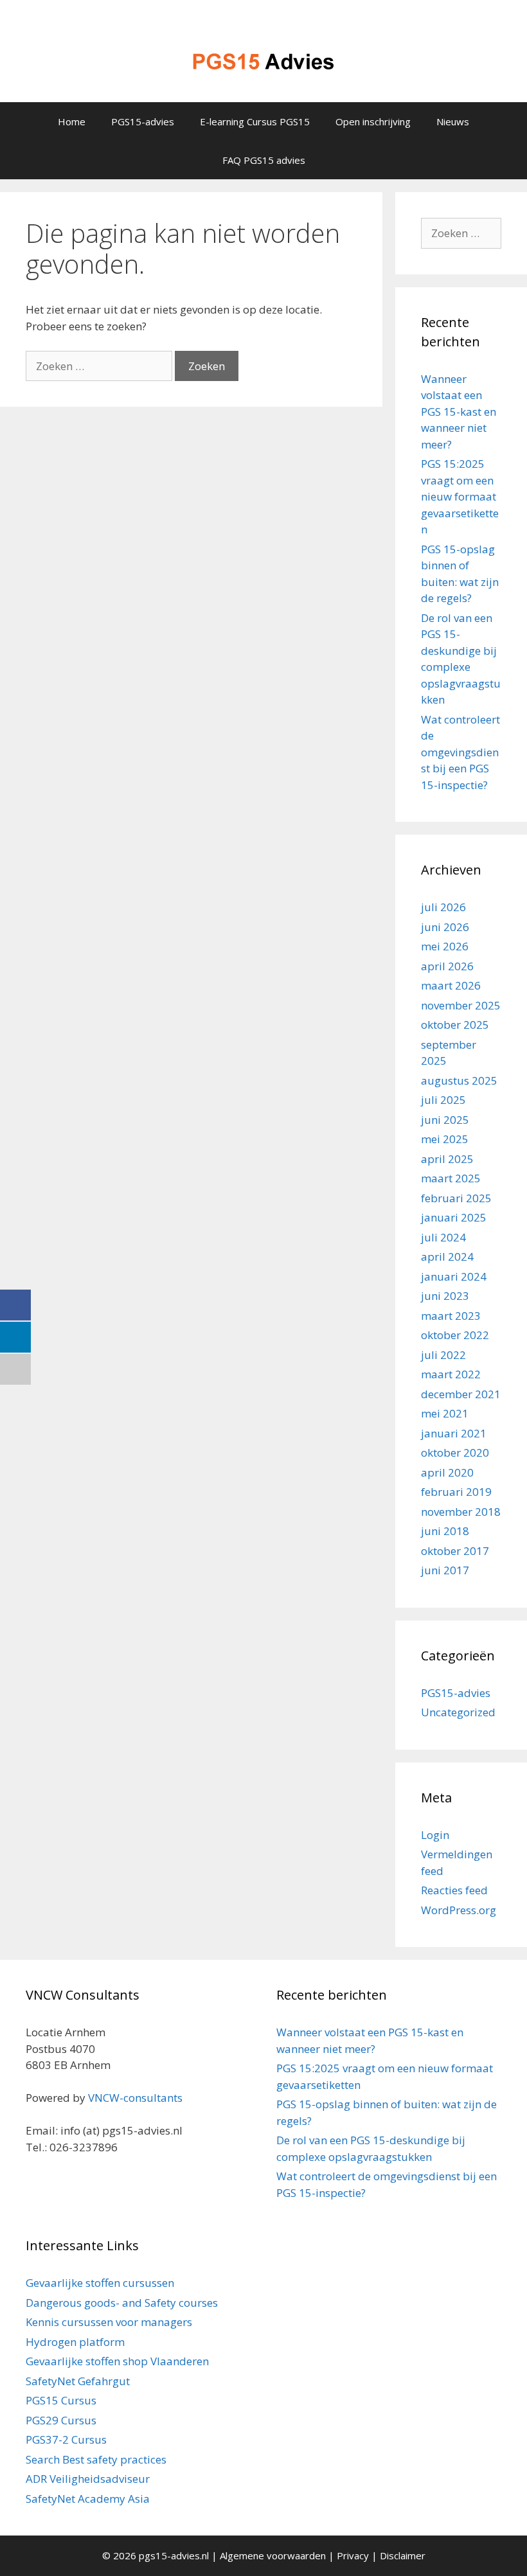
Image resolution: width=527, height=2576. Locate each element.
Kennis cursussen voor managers (109, 2322)
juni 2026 (445, 927)
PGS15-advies (143, 121)
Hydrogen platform (75, 2342)
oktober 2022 (455, 1335)
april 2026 (447, 966)
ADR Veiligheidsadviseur (88, 2479)
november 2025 (461, 1005)
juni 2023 (445, 1296)
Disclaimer (403, 2555)
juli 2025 (443, 1100)
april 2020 (447, 1472)
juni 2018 (445, 1531)
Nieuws (453, 121)
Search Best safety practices (96, 2459)
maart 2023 (451, 1316)
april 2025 (447, 1159)
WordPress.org (459, 1910)
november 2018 (461, 1512)
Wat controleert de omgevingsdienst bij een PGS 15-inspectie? (460, 752)
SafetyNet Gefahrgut (78, 2381)
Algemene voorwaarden (273, 2555)
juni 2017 (445, 1570)
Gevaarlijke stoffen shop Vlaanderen (117, 2361)
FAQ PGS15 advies (264, 160)
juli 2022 (443, 1355)
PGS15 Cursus (61, 2400)
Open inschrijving (373, 121)
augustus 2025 (459, 1080)
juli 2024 (443, 1237)
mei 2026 (445, 946)
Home (72, 121)
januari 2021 (454, 1433)
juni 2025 (445, 1120)
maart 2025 (451, 1178)
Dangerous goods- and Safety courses (122, 2303)
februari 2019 (456, 1492)
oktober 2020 (455, 1452)
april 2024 (447, 1257)
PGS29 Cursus (61, 2420)
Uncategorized (458, 1712)
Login (435, 1835)
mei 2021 (445, 1413)
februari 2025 (456, 1198)
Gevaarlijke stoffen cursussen (100, 2283)
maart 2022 (451, 1374)
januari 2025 (454, 1217)
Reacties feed (454, 1890)
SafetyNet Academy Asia (88, 2499)
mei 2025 (445, 1139)
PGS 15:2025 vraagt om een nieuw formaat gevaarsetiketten (460, 496)
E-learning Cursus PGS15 (255, 121)
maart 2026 (451, 985)
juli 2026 (443, 907)
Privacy (353, 2555)
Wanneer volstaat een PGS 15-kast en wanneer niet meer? (459, 412)
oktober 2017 (455, 1551)
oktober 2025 (455, 1025)
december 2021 (461, 1394)
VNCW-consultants (135, 2098)
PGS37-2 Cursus (66, 2439)
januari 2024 (454, 1276)
